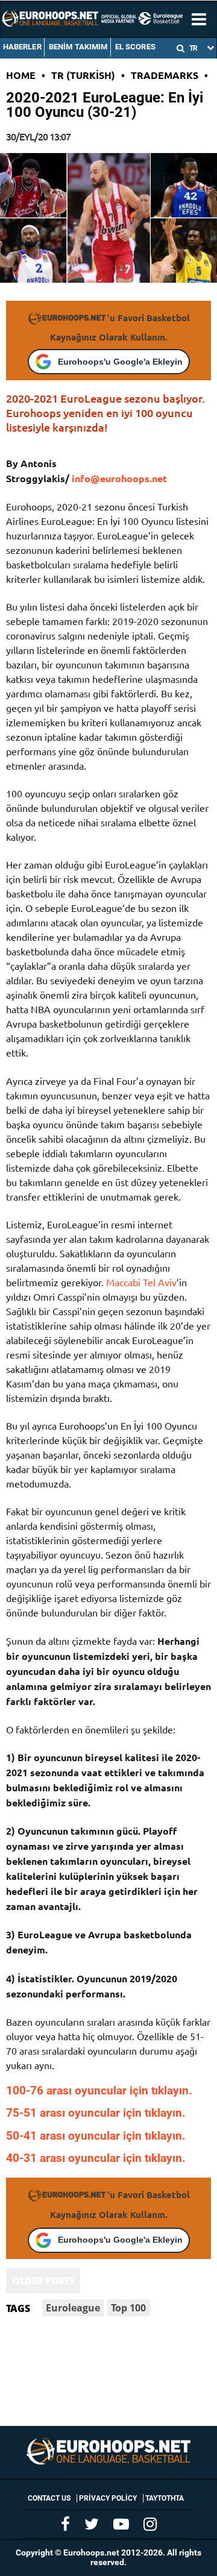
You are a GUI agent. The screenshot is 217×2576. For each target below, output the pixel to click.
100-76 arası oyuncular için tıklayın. (99, 2091)
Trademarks (165, 75)
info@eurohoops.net (119, 478)
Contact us (49, 2498)
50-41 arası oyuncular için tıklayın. (96, 2136)
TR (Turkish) (83, 75)
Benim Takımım (78, 47)
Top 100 (128, 2308)
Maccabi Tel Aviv (141, 1282)
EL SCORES (135, 47)
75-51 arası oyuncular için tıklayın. (96, 2113)
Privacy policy (108, 2498)
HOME (21, 75)
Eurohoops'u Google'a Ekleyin (120, 362)
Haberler (22, 47)
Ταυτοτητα (165, 2498)
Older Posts (43, 2281)
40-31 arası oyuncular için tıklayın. (96, 2158)
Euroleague (73, 2308)
